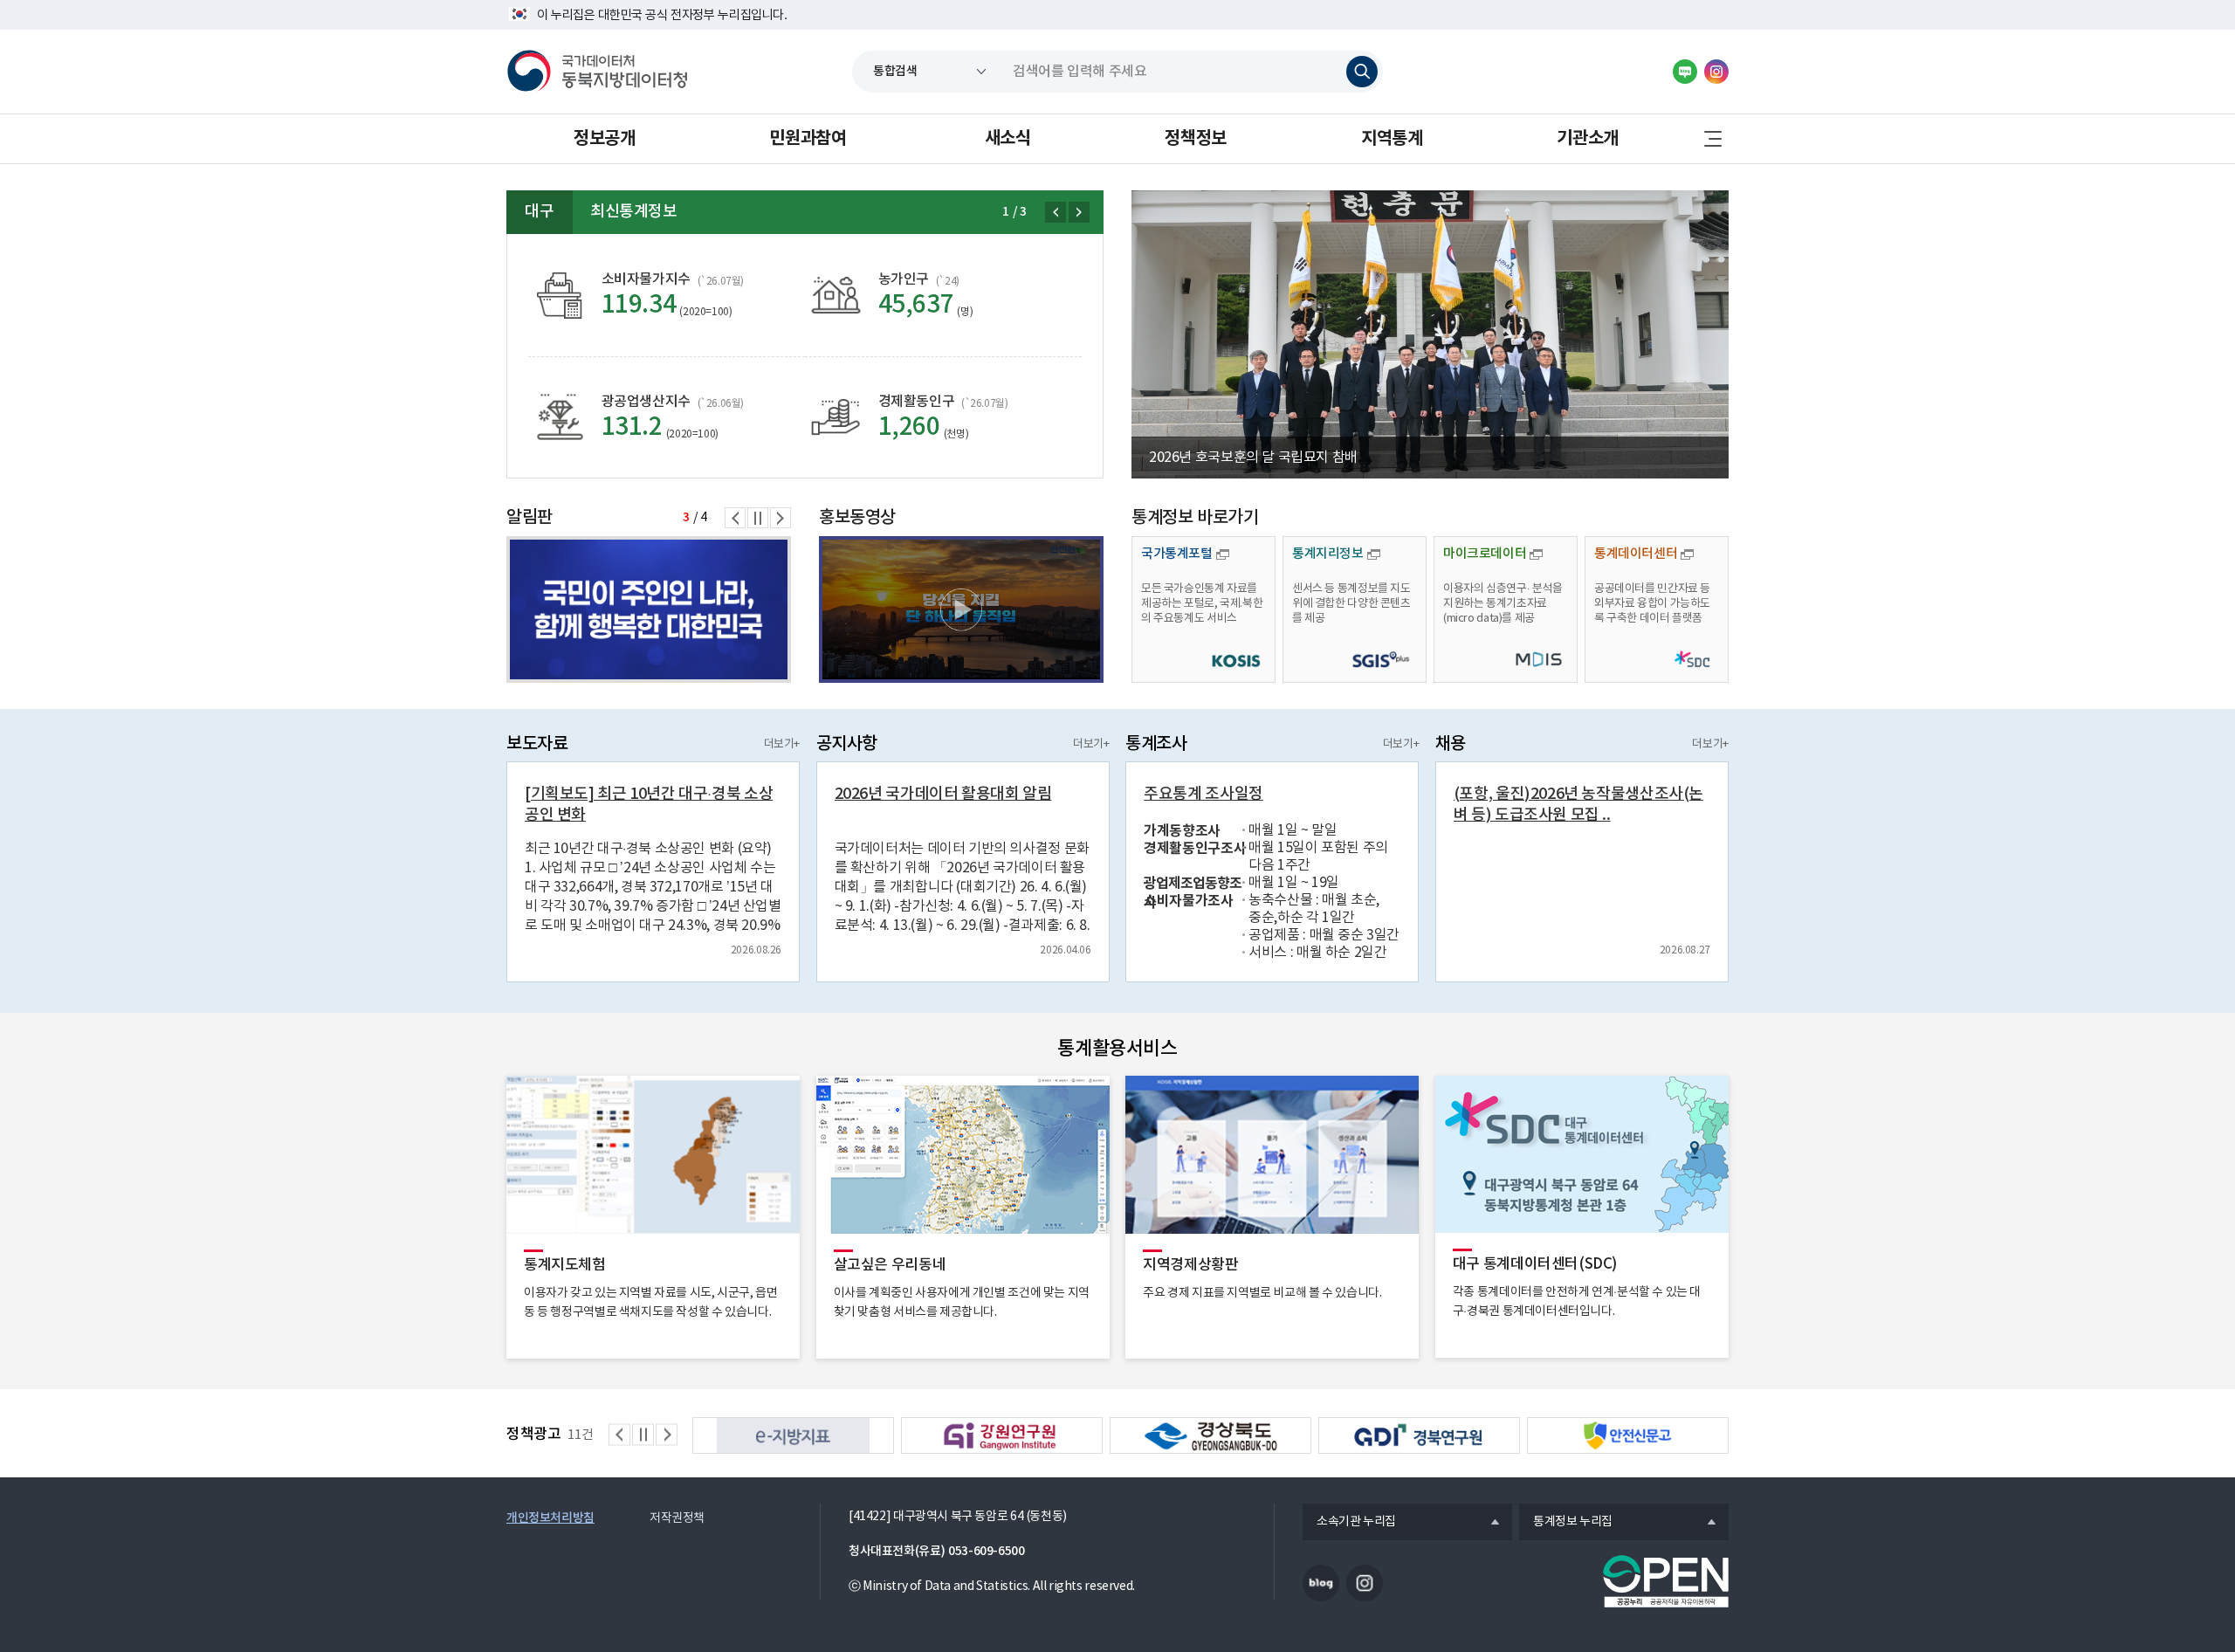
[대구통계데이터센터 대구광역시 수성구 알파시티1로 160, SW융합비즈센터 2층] (649, 609)
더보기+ (782, 744)
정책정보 (1195, 139)
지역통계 (1392, 139)
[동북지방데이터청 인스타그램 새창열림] (1716, 72)
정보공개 (604, 139)
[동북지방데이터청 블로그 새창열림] (1685, 72)
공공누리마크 (1666, 1581)
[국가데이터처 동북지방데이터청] (597, 72)
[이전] (1056, 212)
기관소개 (1587, 139)
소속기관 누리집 (1349, 1523)
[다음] (1079, 212)
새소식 (1008, 139)
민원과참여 (808, 139)
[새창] (961, 609)
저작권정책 (677, 1518)
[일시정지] (758, 518)
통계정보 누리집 (1566, 1523)
